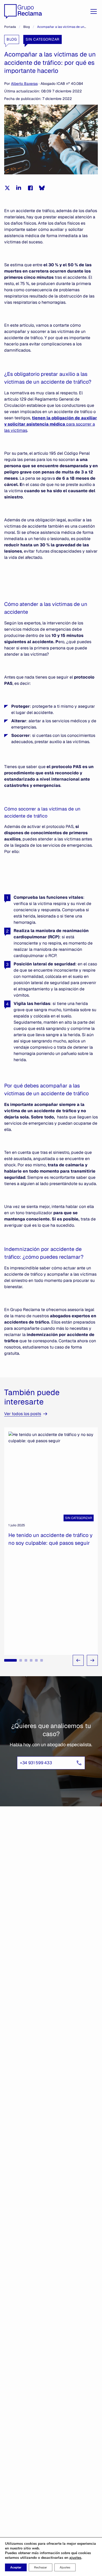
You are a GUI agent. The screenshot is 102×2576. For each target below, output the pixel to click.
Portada (10, 27)
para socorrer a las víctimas (51, 424)
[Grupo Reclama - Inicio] (23, 11)
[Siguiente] (92, 1660)
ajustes (75, 2558)
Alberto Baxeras (24, 84)
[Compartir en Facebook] (30, 188)
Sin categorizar (42, 39)
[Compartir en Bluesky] (42, 188)
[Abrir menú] (94, 11)
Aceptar (16, 2567)
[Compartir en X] (7, 188)
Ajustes (65, 2567)
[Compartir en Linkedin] (19, 188)
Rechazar (41, 2567)
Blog (27, 27)
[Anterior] (78, 1660)
